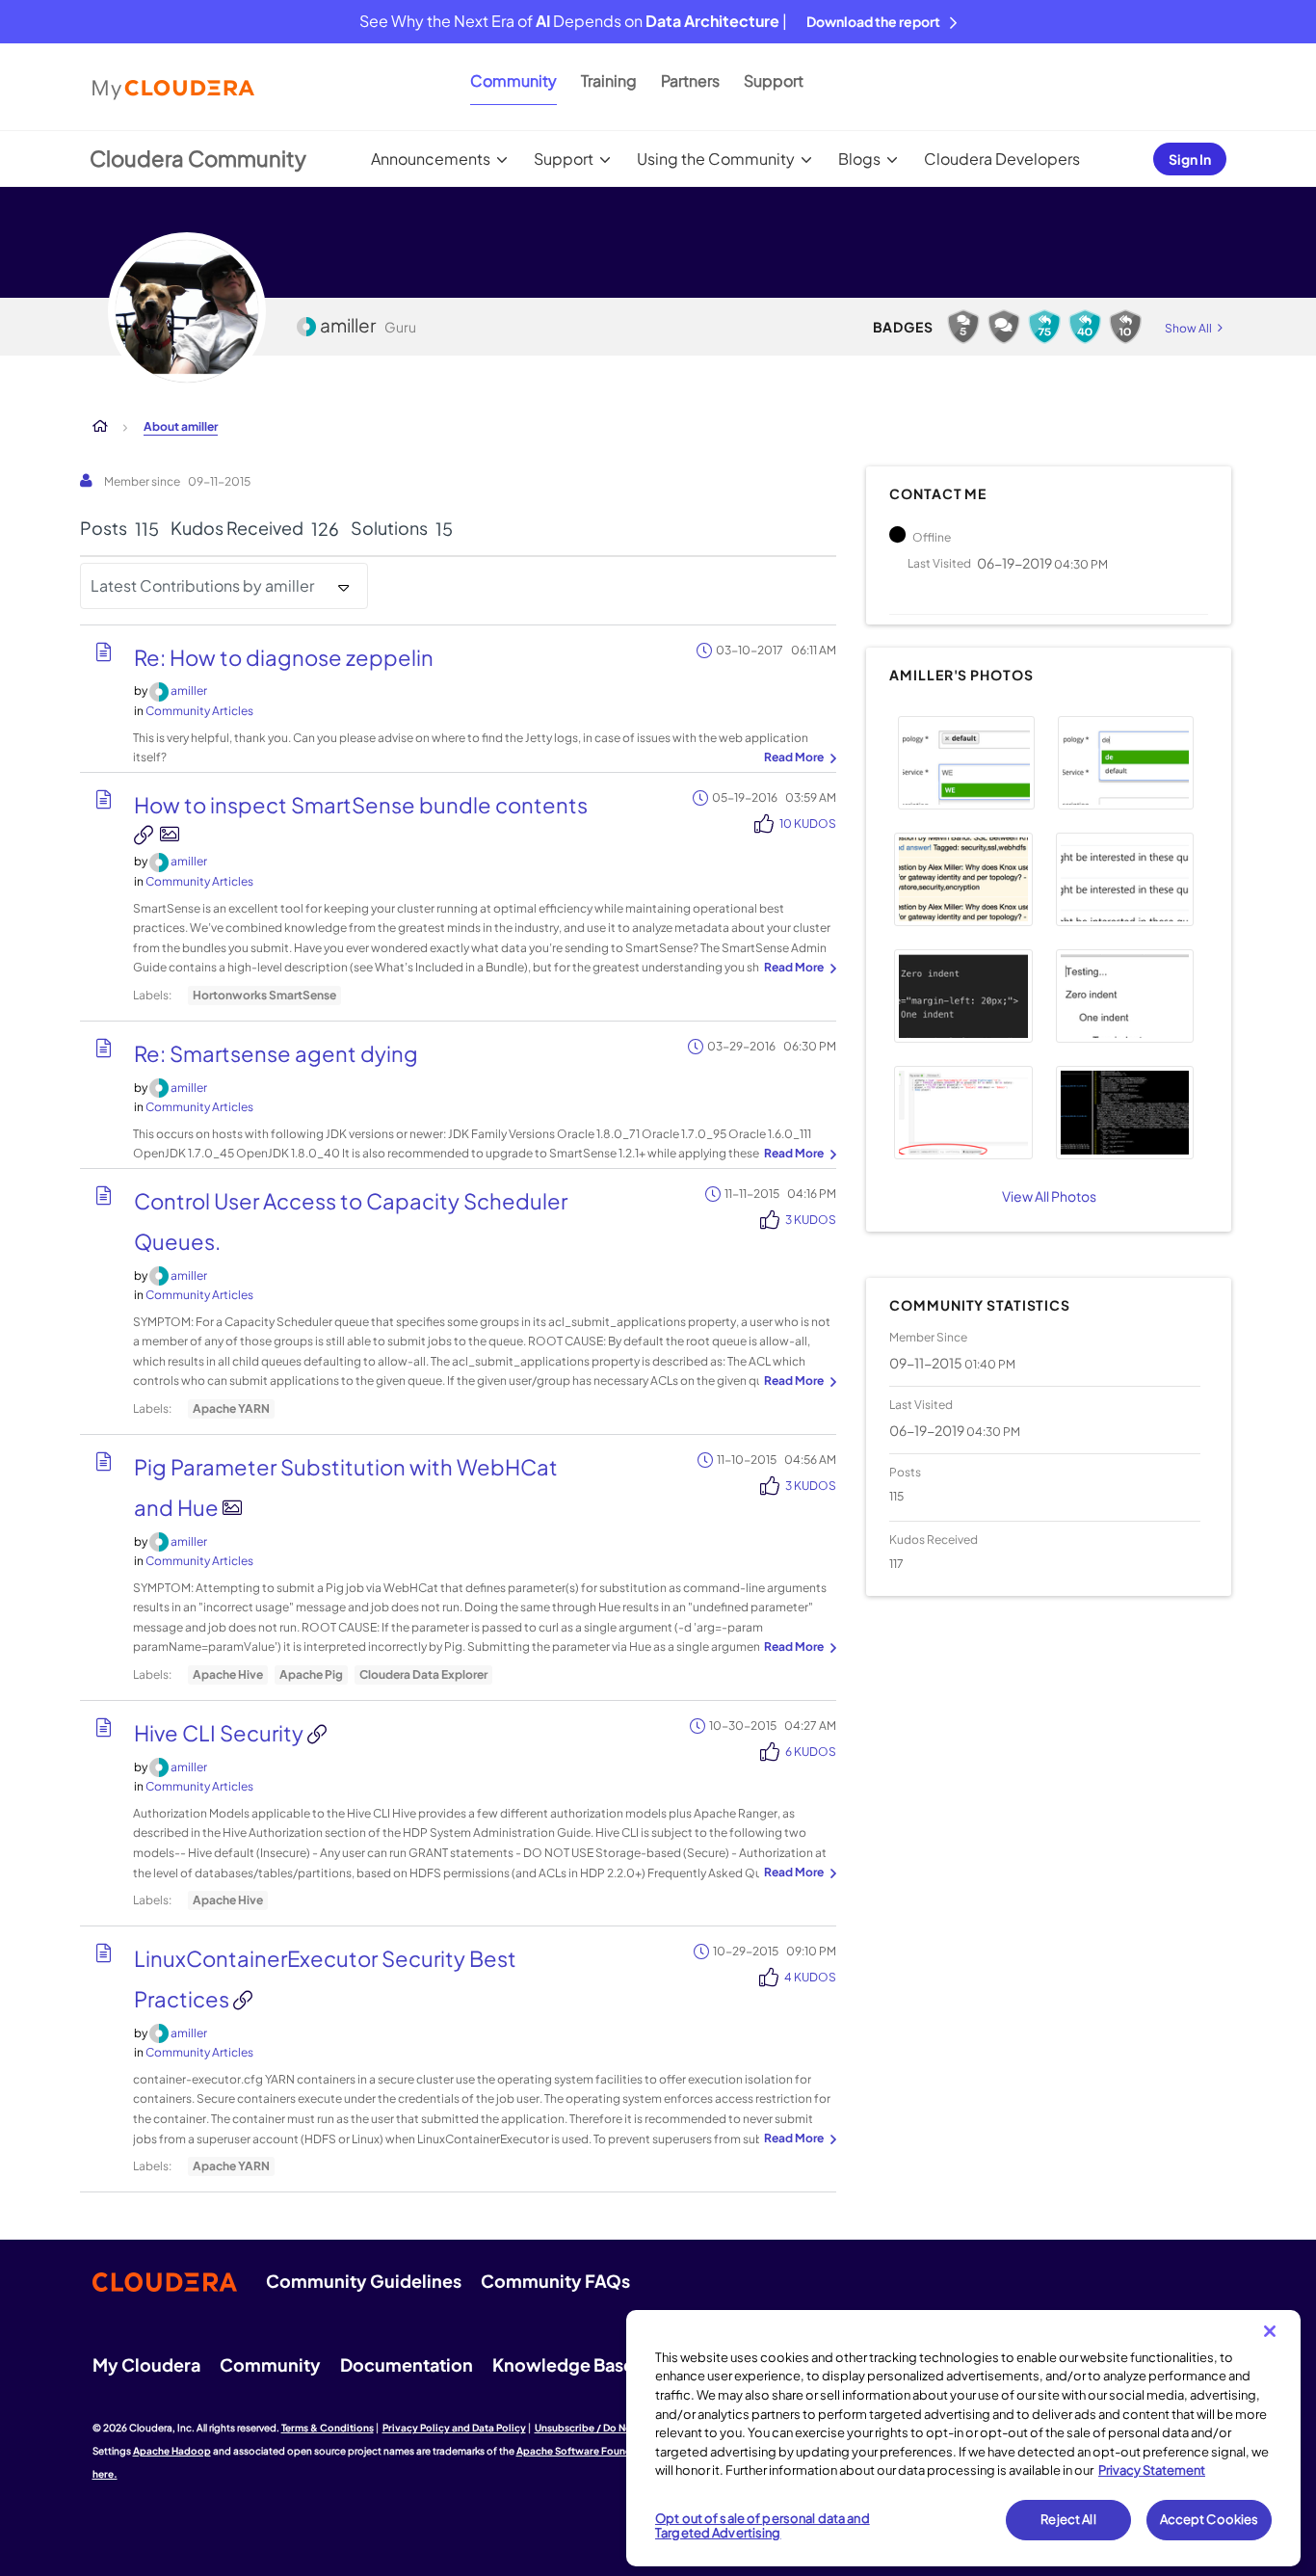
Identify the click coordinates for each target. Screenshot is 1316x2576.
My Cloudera (146, 2364)
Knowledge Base (563, 2364)
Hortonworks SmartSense (264, 995)
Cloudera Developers (1002, 159)
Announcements (431, 159)
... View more (798, 758)
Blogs (859, 159)
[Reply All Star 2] (1125, 327)
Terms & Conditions (328, 2428)
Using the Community (716, 159)
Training (609, 80)
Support (774, 80)
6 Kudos (811, 1752)
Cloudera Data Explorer (423, 1674)
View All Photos (1049, 1196)
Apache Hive (228, 1674)
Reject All (1068, 2519)
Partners (690, 80)
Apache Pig (311, 1674)
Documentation (407, 2364)
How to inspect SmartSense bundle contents (361, 805)
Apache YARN (231, 1408)
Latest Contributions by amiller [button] (202, 585)
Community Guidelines (364, 2281)
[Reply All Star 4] (1044, 327)
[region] (963, 2438)
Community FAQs (555, 2281)
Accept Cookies (1210, 2519)
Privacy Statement (1152, 2470)
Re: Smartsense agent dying (276, 1053)
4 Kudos (810, 1977)
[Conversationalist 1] (1004, 327)
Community (513, 80)
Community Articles (199, 711)
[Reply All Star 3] (1085, 327)
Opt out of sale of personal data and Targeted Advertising (763, 2526)
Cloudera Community (198, 158)
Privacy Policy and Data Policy (454, 2428)
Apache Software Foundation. (589, 2451)
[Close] (1270, 2331)
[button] (966, 763)
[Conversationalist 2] (963, 327)
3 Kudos (811, 1220)
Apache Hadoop (172, 2451)
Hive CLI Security (221, 1733)
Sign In (1190, 159)
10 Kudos (808, 823)
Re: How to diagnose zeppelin (284, 657)
